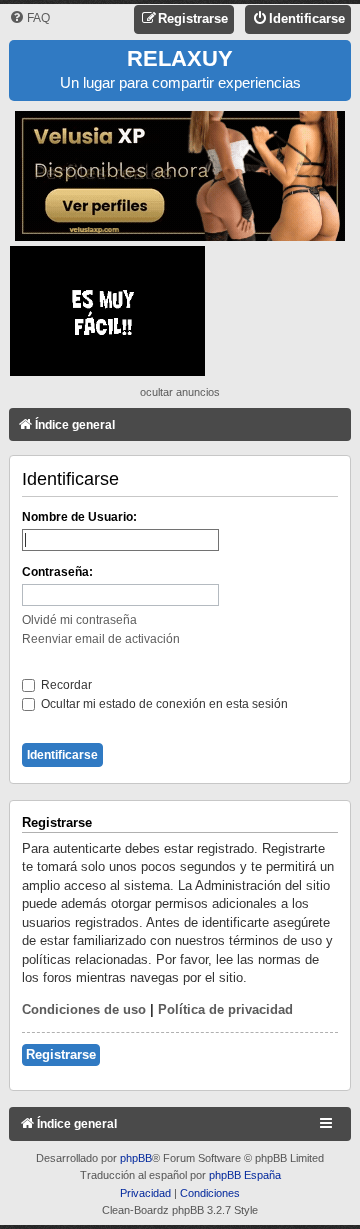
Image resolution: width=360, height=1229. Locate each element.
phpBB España (245, 1175)
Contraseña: (57, 572)
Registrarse (61, 1054)
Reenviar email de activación (101, 639)
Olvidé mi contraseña (79, 620)
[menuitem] (29, 18)
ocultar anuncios (180, 392)
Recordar (65, 685)
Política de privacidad (225, 1009)
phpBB (136, 1158)
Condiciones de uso (84, 1009)
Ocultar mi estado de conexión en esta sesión (163, 704)
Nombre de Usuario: (79, 517)
